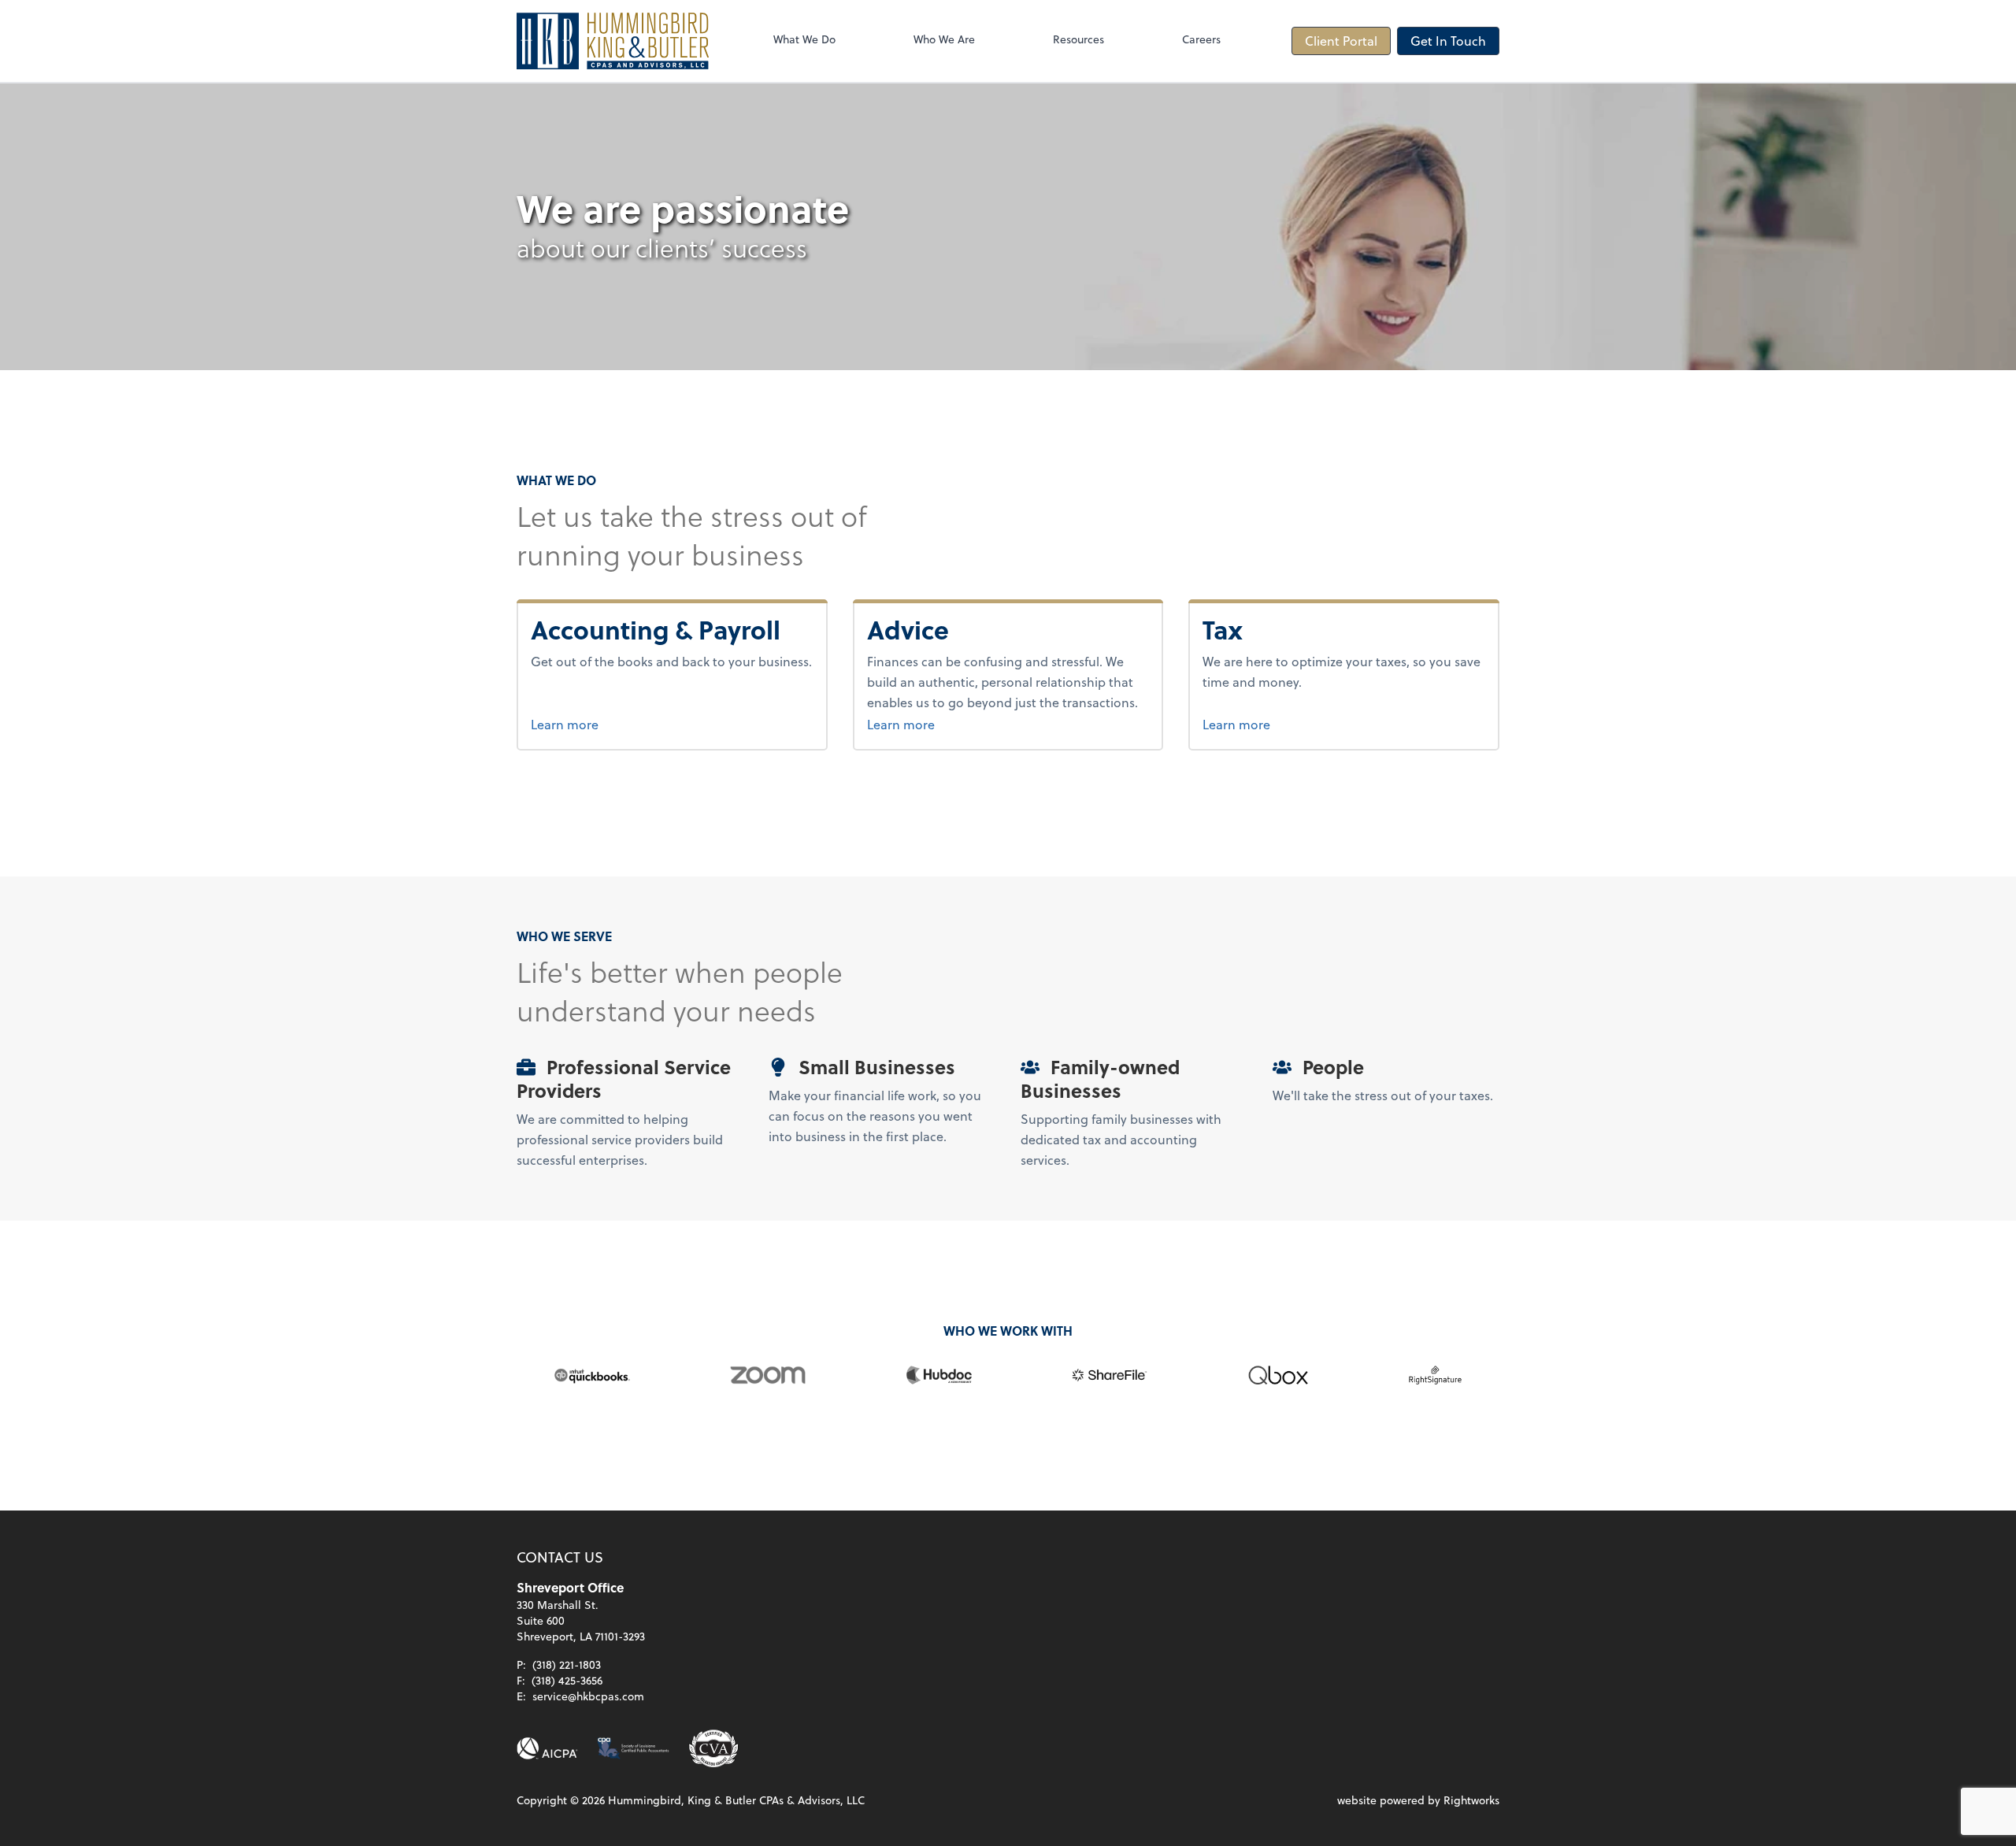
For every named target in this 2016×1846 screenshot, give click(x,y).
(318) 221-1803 (567, 1664)
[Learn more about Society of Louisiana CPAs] (633, 1748)
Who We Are (944, 39)
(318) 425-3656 (567, 1680)
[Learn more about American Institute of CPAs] (547, 1748)
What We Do (804, 39)
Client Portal (1341, 41)
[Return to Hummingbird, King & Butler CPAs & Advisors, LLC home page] (613, 41)
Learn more (624, 724)
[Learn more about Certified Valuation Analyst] (713, 1748)
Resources (1078, 39)
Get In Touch (1448, 41)
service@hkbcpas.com (588, 1696)
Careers (1201, 39)
